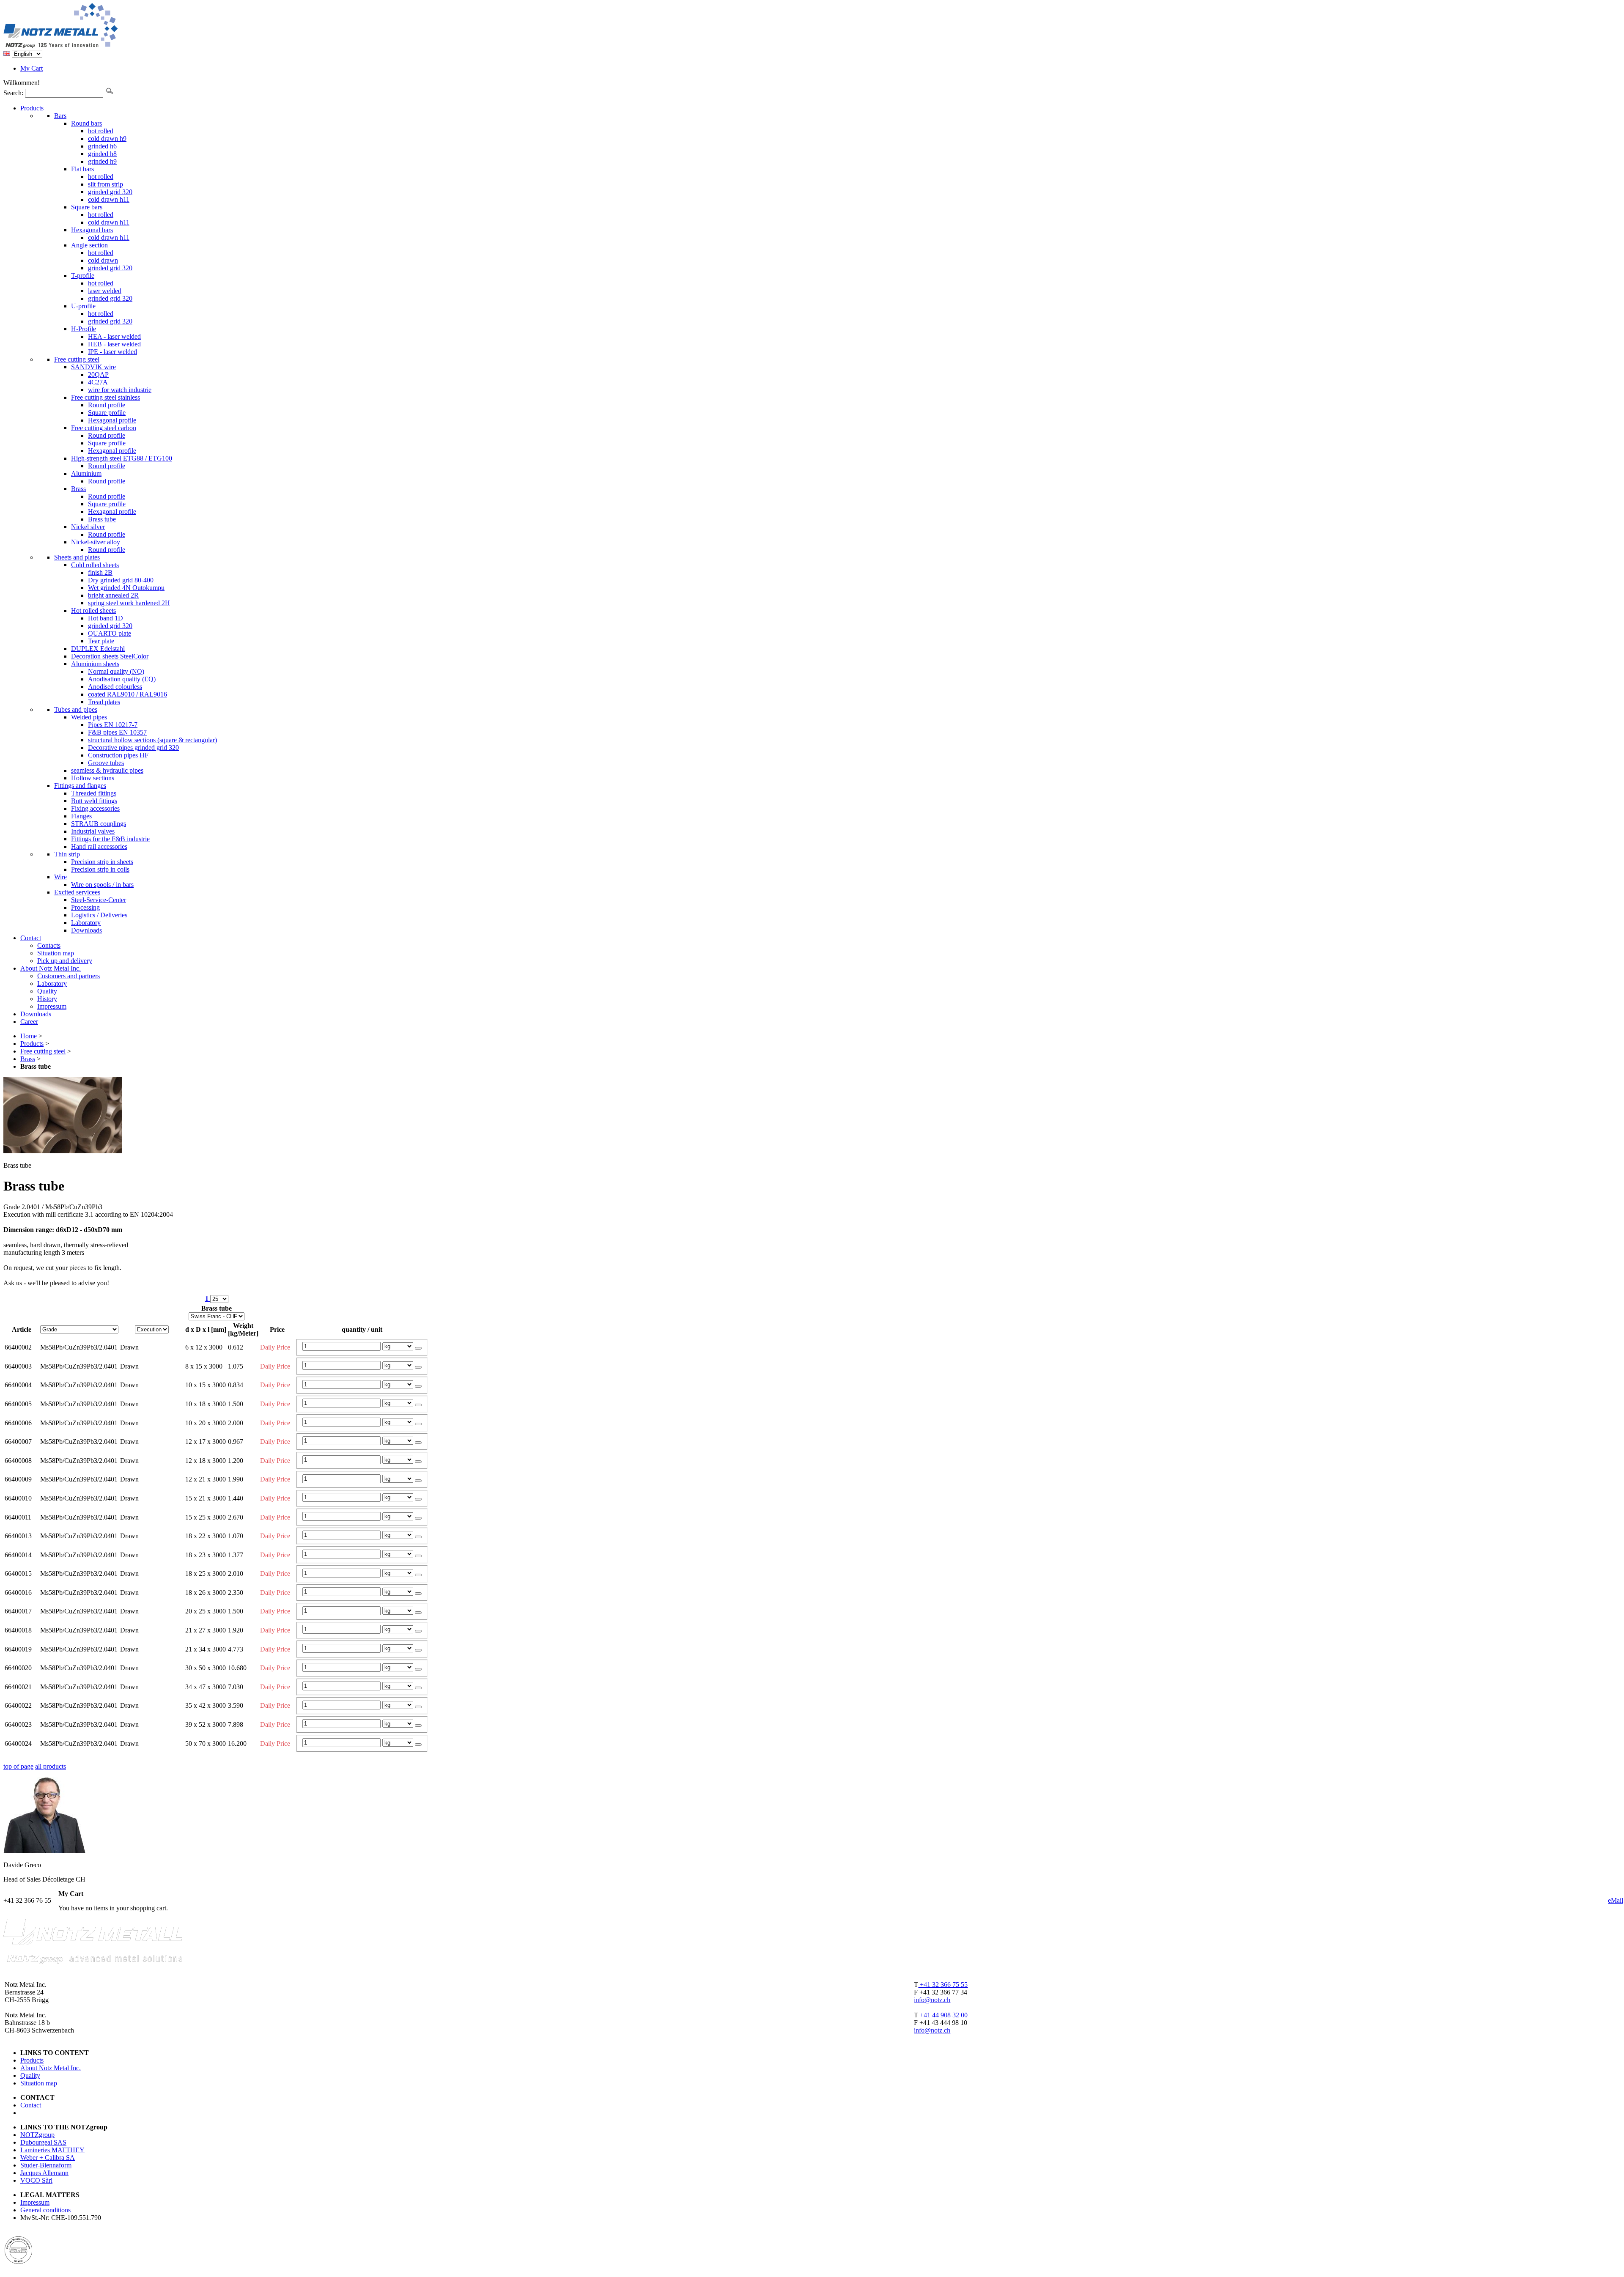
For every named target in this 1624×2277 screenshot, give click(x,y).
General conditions (45, 2210)
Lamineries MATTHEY (52, 2150)
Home (29, 1036)
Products (32, 1044)
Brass (28, 1059)
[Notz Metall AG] (93, 46)
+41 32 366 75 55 (943, 1985)
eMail (1616, 1900)
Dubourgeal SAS (43, 2142)
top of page (18, 1766)
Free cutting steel (43, 1051)
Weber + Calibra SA (48, 2158)
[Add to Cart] (418, 1348)
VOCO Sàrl (36, 2180)
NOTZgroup (37, 2135)
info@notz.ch (932, 2000)
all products (51, 1766)
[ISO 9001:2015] (18, 2262)
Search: (13, 93)
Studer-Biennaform (46, 2165)
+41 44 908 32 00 (944, 2015)
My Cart (32, 68)
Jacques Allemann (44, 2173)
